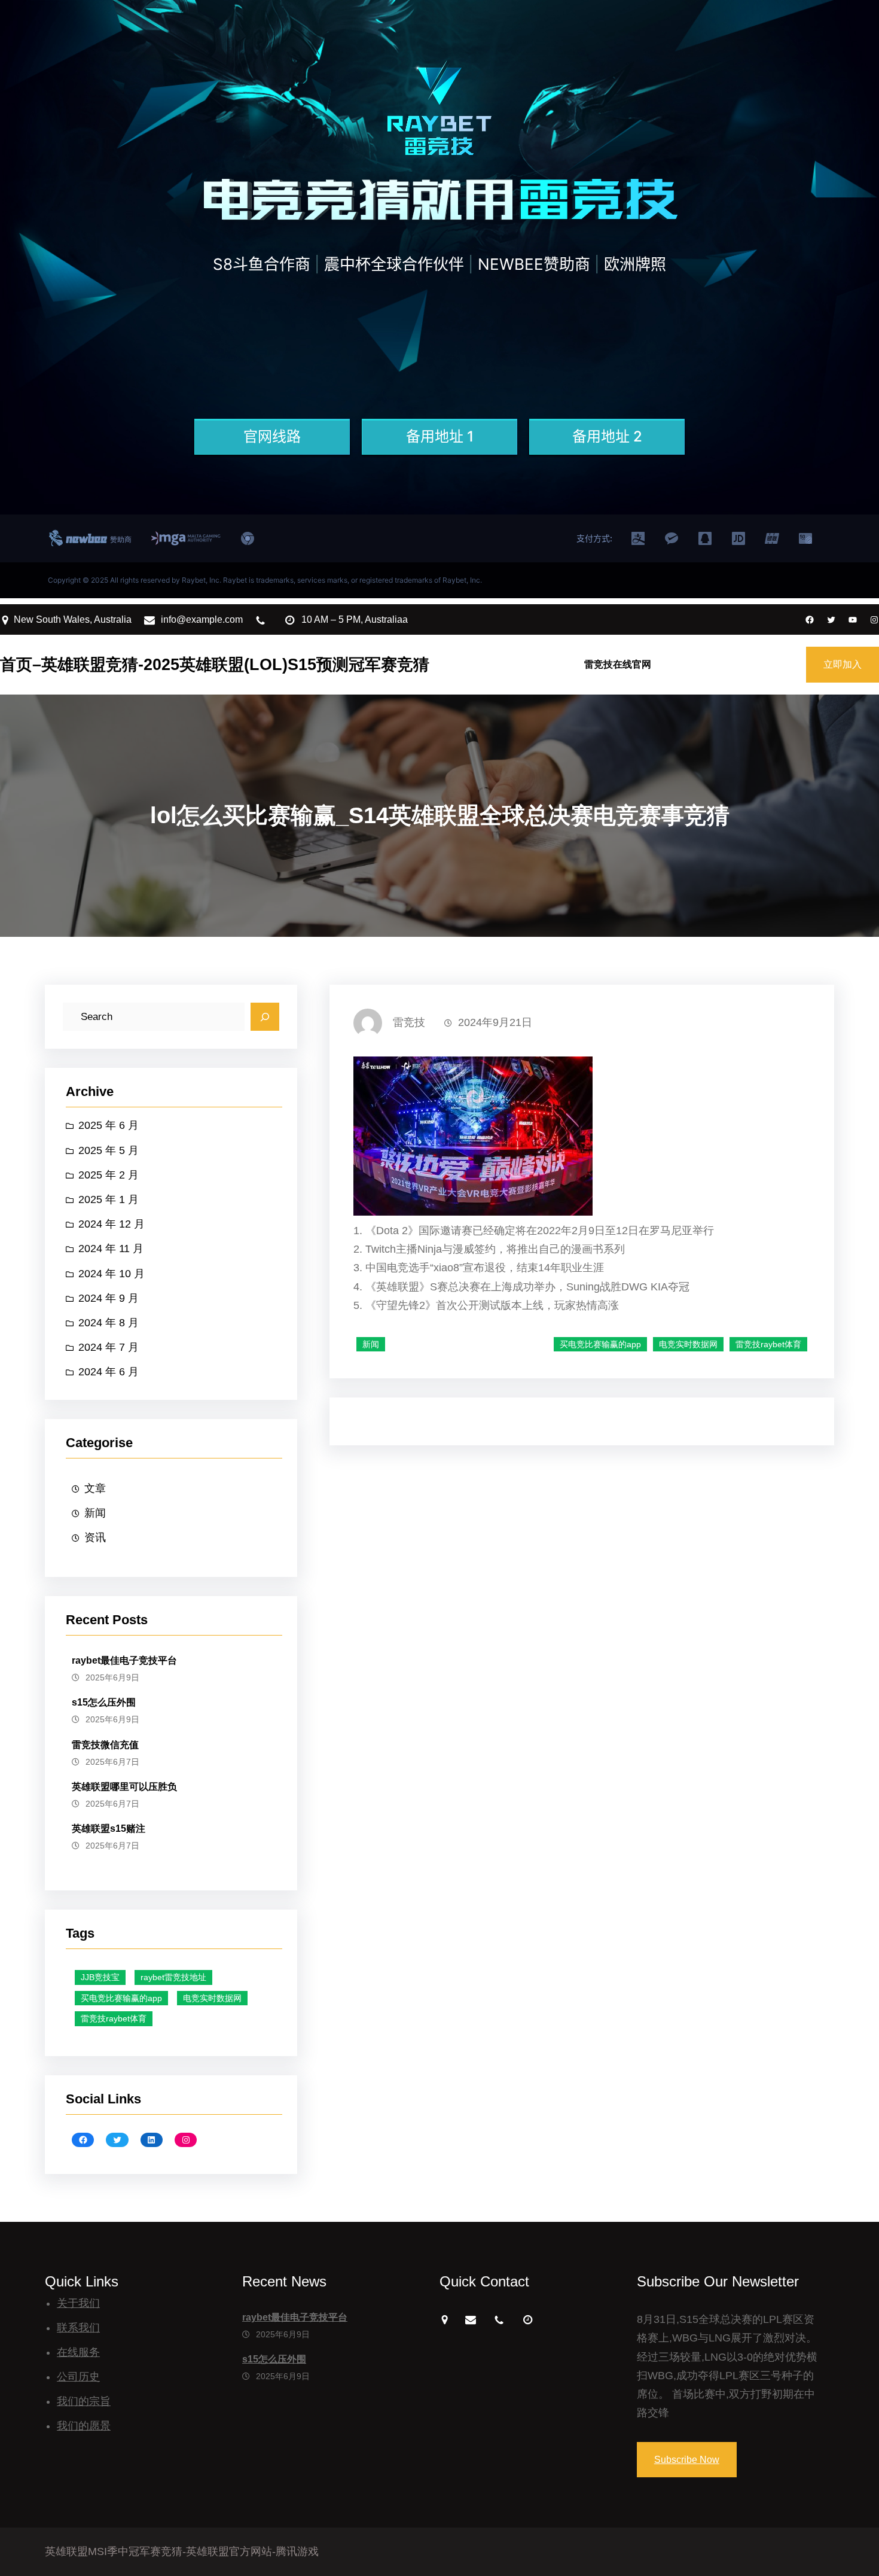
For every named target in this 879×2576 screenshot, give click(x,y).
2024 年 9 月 (109, 1298)
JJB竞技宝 (100, 1977)
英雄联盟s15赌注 (109, 1829)
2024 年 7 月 (109, 1347)
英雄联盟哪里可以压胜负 (124, 1787)
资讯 (95, 1537)
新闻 (95, 1513)
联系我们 (78, 2328)
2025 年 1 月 (109, 1199)
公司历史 (78, 2377)
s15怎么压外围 (104, 1702)
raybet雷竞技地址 (173, 1977)
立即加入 (843, 664)
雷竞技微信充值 (105, 1745)
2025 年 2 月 (109, 1175)
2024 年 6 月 (109, 1372)
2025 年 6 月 (109, 1125)
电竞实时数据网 (212, 1998)
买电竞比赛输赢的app (121, 1998)
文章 (95, 1488)
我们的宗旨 (84, 2401)
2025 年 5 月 (109, 1150)
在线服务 (78, 2352)
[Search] (265, 1017)
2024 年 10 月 (112, 1274)
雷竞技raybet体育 (114, 2018)
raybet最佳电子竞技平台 (124, 1660)
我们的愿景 (84, 2426)
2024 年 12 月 (112, 1224)
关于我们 (78, 2303)
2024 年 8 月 (109, 1323)
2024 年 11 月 (111, 1249)
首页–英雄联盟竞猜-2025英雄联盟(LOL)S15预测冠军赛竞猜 (215, 664)
